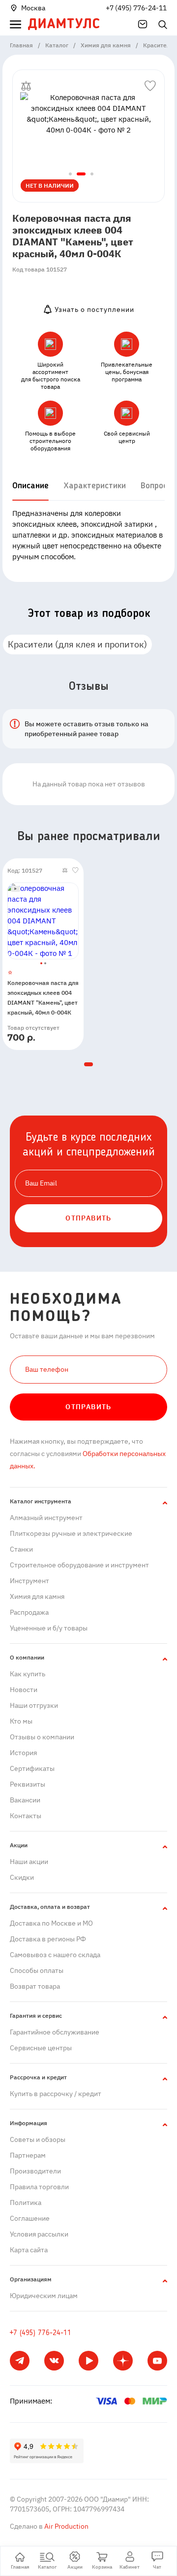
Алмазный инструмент (46, 1518)
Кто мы (21, 1721)
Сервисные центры (41, 2048)
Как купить (28, 1674)
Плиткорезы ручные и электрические (71, 1533)
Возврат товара (35, 1986)
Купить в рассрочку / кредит (56, 2094)
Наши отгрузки (34, 1705)
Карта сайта (29, 2250)
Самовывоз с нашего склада (55, 1955)
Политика (26, 2203)
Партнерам (28, 2155)
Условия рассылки (39, 2234)
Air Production (66, 2526)
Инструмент (29, 1581)
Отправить (88, 1407)
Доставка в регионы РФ (48, 1939)
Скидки (22, 1877)
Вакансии (25, 1800)
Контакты (26, 1816)
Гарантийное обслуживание (55, 2032)
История (23, 1753)
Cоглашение (30, 2218)
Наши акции (29, 1862)
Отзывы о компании (42, 1737)
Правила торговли (39, 2187)
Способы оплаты (37, 1970)
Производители (35, 2171)
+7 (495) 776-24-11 (136, 8)
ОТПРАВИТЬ (88, 1218)
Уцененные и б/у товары (49, 1628)
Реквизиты (28, 1784)
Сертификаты (32, 1768)
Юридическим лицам (44, 2296)
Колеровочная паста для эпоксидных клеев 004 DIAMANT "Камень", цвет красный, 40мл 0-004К (43, 998)
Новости (24, 1690)
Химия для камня (37, 1596)
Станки (21, 1549)
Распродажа (29, 1612)
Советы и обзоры (38, 2139)
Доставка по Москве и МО (51, 1923)
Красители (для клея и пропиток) (77, 644)
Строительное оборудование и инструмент (79, 1565)
